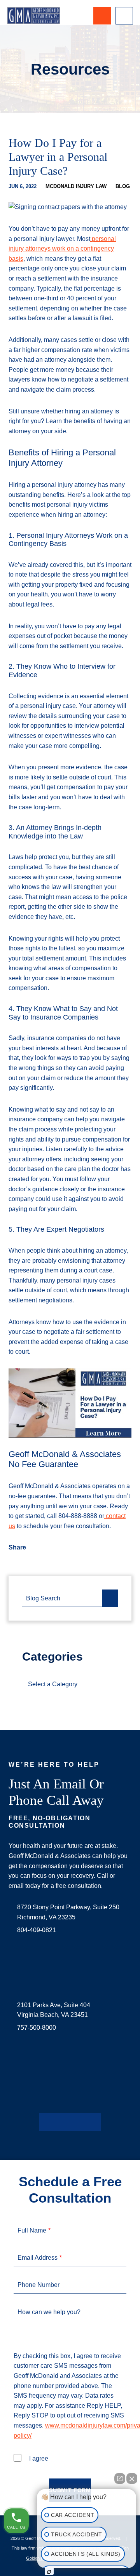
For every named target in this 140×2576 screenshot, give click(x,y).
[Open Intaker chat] (49, 2572)
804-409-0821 (37, 1930)
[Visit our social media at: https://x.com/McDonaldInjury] (58, 2122)
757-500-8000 (37, 2028)
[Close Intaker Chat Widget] (132, 2475)
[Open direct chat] (120, 2475)
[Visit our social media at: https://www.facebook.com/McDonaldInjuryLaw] (45, 2122)
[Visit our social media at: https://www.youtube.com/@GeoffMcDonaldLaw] (82, 2122)
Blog (123, 186)
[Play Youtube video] (70, 1403)
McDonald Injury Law (76, 186)
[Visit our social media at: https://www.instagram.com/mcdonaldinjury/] (70, 2122)
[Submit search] (110, 1598)
